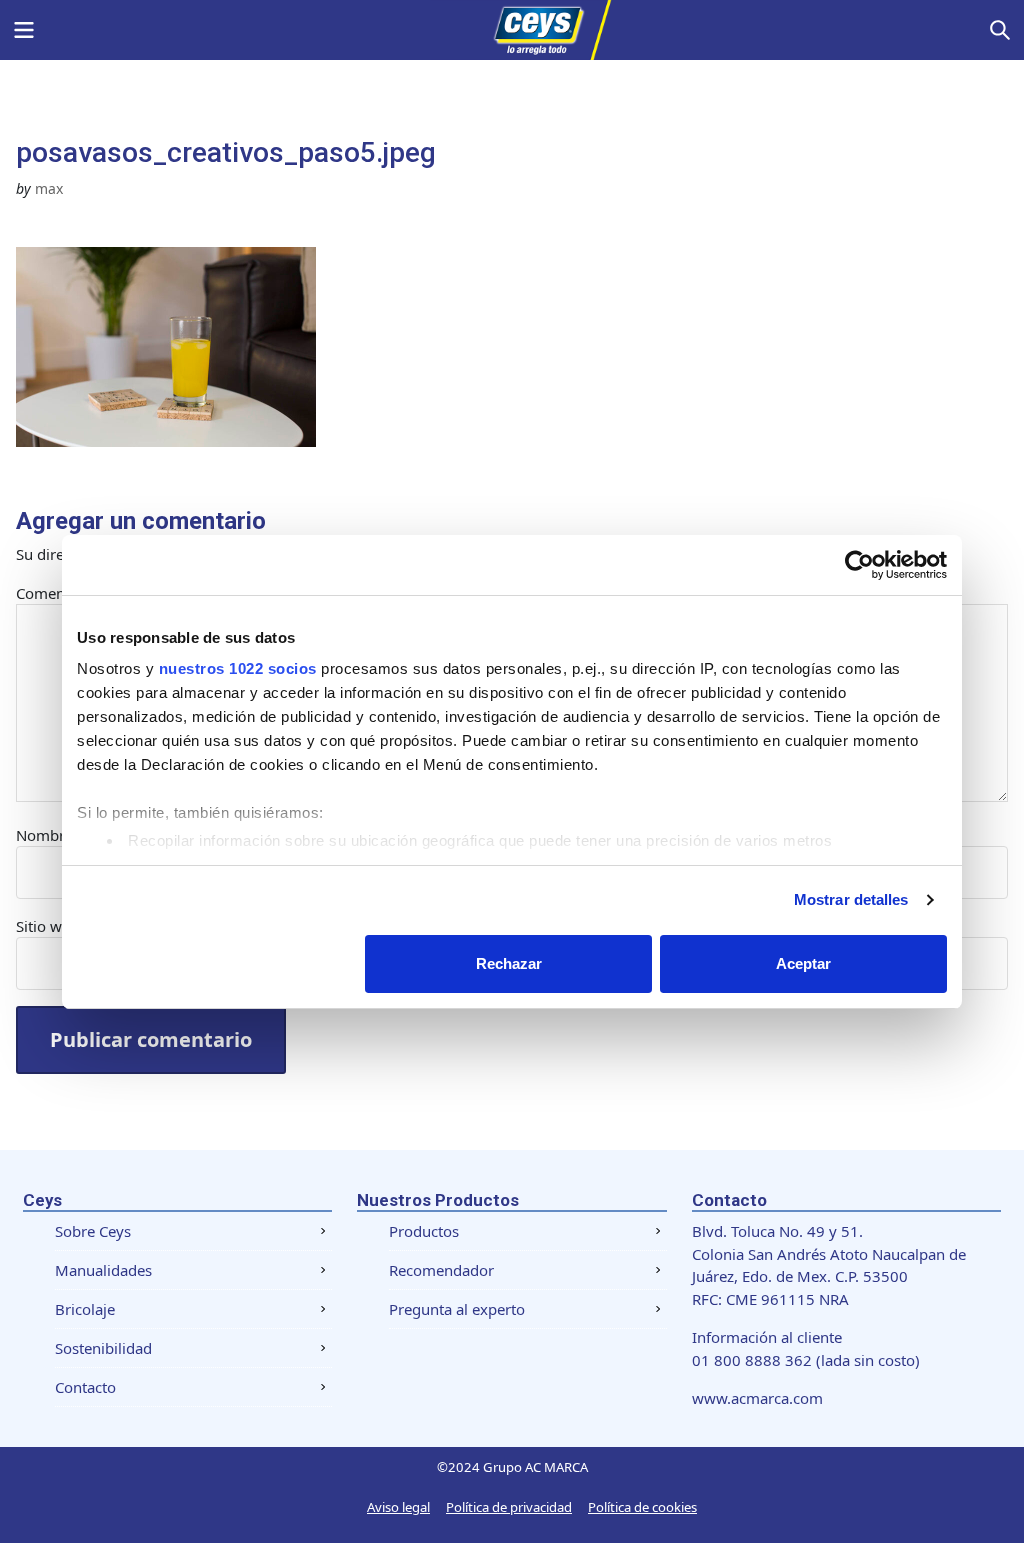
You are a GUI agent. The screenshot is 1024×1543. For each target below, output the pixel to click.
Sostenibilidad (103, 1348)
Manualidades (103, 1270)
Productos (424, 1231)
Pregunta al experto (457, 1309)
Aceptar (803, 963)
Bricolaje (85, 1309)
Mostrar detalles (851, 899)
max (49, 188)
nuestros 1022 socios (238, 668)
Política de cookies (642, 1507)
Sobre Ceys (93, 1231)
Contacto (85, 1387)
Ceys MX (512, 30)
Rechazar (509, 963)
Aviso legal (398, 1507)
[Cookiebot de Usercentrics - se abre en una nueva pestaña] (859, 565)
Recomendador (441, 1270)
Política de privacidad (509, 1507)
